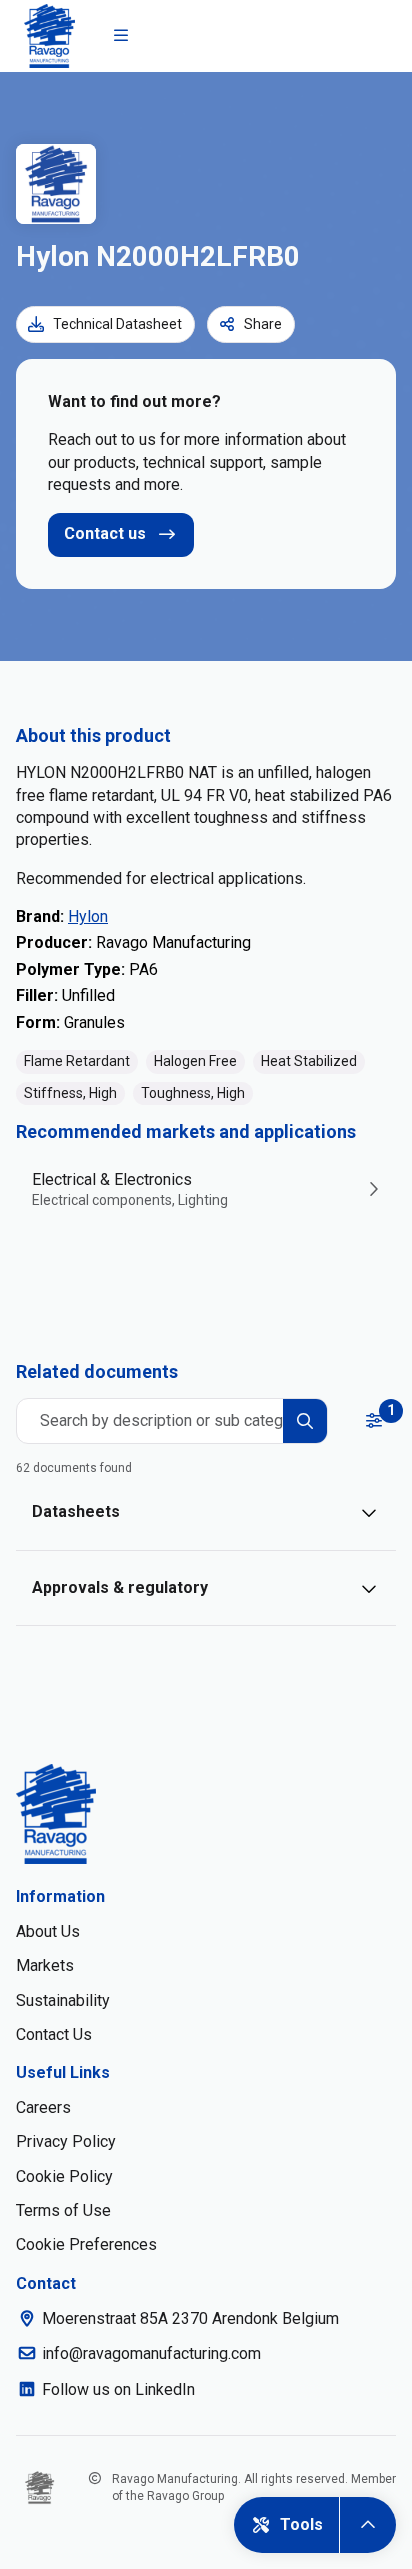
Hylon (88, 916)
